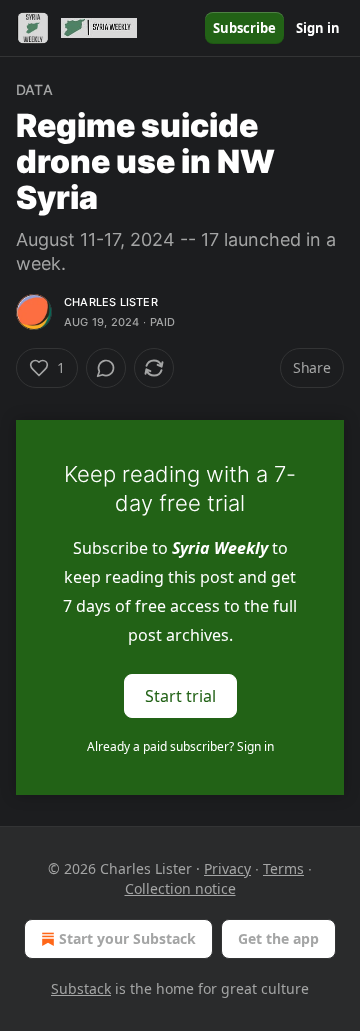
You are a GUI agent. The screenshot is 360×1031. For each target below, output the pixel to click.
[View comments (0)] (106, 368)
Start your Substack (127, 938)
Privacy (227, 868)
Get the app (278, 938)
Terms (283, 868)
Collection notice (180, 888)
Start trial (180, 696)
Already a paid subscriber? (180, 746)
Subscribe (244, 28)
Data (34, 89)
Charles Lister (111, 302)
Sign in (318, 28)
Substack (81, 988)
